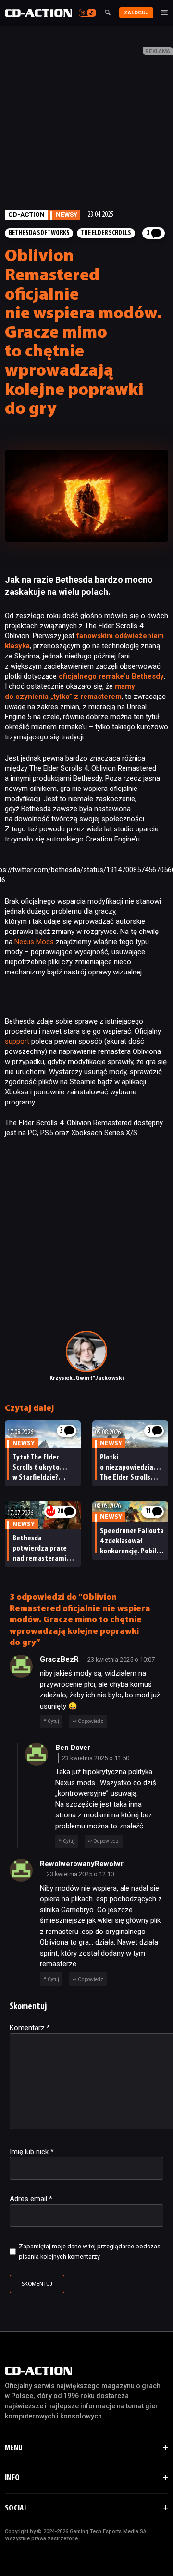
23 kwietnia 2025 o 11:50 (96, 1758)
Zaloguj (136, 13)
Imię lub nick (32, 2152)
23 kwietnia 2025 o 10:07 (121, 1660)
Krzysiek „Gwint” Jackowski (87, 1378)
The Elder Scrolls (106, 233)
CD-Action (26, 214)
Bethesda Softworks (39, 233)
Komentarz (30, 2028)
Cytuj (53, 1721)
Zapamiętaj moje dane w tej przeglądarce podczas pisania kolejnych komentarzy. (90, 2251)
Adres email (31, 2199)
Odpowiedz (91, 1721)
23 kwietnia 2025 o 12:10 (80, 1874)
